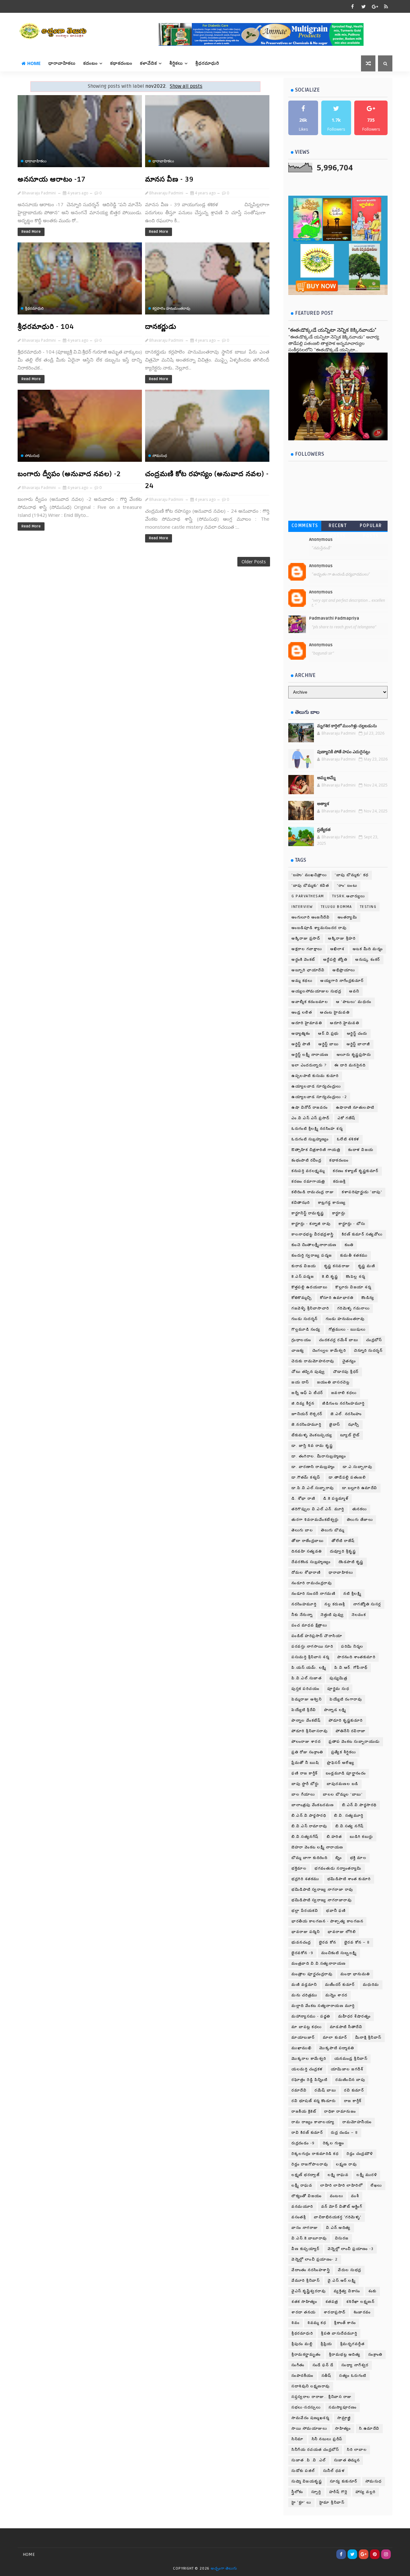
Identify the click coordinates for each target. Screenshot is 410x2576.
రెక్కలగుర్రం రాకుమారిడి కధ (315, 2154)
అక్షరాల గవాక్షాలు (307, 949)
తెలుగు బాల (302, 1530)
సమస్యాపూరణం (343, 2407)
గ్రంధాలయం (301, 1340)
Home (34, 63)
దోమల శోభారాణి (306, 1573)
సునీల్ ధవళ (334, 2471)
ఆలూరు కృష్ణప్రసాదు (354, 1055)
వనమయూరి (302, 2207)
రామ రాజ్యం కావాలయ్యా (313, 2122)
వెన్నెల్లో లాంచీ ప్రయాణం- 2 (315, 2259)
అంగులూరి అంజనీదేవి (311, 917)
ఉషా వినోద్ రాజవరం (310, 1108)
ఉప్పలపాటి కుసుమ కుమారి (315, 1076)
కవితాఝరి (301, 1203)
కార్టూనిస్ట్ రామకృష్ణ (308, 1213)
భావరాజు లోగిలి (342, 1932)
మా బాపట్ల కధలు (307, 2027)
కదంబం (90, 63)
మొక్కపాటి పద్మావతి (337, 2048)
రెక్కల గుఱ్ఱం (334, 2143)
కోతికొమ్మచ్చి (302, 1298)
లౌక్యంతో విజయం (307, 2196)
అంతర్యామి (347, 917)
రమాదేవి (299, 2090)
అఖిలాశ (337, 949)
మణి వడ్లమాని (304, 1985)
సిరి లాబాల (357, 2450)
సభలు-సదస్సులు (306, 2407)
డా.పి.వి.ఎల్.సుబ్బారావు (313, 1488)
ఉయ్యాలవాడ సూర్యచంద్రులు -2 (319, 1097)
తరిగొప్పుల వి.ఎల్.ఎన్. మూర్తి (318, 1509)
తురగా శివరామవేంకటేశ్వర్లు (315, 1520)
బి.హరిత (334, 1837)
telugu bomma (336, 907)
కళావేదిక (148, 63)
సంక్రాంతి (375, 2355)
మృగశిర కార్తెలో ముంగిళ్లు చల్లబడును (347, 726)
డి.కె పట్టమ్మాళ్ (336, 1499)
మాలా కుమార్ (335, 2038)
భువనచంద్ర (301, 1942)
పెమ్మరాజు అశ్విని (307, 1699)
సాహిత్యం (343, 2429)
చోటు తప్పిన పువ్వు (308, 1372)
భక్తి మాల (358, 1858)
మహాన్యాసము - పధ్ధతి (311, 2016)
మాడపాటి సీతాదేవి (346, 2027)
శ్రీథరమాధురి (34, 308)
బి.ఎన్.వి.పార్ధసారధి (309, 1816)
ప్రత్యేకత (324, 830)
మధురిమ (371, 1985)
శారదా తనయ (304, 2312)
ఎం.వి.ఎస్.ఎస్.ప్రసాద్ (311, 1118)
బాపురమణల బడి (343, 1784)
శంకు (373, 2291)
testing (368, 907)
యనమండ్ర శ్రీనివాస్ (351, 2059)
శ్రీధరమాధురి (207, 63)
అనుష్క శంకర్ (368, 960)
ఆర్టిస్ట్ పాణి (301, 1044)
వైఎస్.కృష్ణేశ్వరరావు (309, 2291)
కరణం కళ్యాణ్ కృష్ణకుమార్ (356, 1171)
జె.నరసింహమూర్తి (306, 1425)
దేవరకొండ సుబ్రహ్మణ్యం (311, 1562)
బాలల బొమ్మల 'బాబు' (343, 1794)
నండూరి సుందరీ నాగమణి (313, 1594)
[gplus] (375, 6)
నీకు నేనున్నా (302, 1615)
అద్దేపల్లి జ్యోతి (335, 960)
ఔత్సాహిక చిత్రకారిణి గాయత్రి (316, 1150)
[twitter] (364, 6)
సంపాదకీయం (303, 2376)
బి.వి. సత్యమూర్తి (349, 1816)
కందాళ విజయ (361, 1150)
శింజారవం (362, 2312)
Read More (31, 232)
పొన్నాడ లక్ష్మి (335, 1710)
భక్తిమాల (299, 1868)
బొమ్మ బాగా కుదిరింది (309, 1858)
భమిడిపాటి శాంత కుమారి (349, 1879)
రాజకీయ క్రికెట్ (304, 2111)
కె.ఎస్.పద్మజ (303, 1277)
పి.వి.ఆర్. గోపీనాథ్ (351, 1668)
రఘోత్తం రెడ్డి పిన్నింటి (309, 2080)
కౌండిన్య (368, 1298)
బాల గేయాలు (303, 1794)
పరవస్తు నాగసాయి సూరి (312, 1647)
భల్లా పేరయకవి (305, 1911)
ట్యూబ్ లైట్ (350, 1435)
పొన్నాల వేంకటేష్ (306, 1720)
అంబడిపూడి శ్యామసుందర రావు (319, 928)
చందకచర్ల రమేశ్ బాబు (339, 1340)
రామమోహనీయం (357, 2122)
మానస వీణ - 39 (169, 179)
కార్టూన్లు (339, 1213)
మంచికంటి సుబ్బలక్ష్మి (339, 1953)
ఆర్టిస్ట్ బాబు (328, 1044)
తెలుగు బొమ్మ (333, 1530)
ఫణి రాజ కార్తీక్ (305, 1773)
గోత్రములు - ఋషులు (347, 1329)
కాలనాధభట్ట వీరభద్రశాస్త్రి (313, 1234)
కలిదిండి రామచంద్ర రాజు (313, 1192)
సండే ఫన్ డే (323, 2365)
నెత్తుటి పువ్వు (332, 1615)
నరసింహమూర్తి (304, 1604)
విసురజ (342, 2238)
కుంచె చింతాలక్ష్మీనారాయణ (314, 1245)
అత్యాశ (323, 804)
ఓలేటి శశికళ (348, 1139)
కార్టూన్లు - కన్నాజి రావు (311, 1224)
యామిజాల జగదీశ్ (347, 2069)
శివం (295, 2323)
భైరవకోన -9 (302, 1953)
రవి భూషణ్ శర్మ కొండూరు (314, 2101)
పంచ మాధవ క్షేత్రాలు (309, 1625)
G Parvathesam (308, 896)
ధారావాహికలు (62, 63)
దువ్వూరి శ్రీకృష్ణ (343, 1551)
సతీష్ (327, 2376)
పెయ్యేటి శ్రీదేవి (304, 1710)
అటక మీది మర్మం (368, 949)
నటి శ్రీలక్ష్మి (352, 1594)
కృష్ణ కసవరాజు (337, 1266)
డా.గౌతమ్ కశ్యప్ (306, 1477)
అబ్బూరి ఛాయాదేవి (308, 970)
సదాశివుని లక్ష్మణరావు (311, 2386)
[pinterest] (375, 2554)
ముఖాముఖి (301, 2048)
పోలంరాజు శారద (306, 1742)
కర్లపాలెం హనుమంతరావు (171, 308)
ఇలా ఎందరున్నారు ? (309, 1065)
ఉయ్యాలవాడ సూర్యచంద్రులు (316, 1086)
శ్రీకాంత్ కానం (345, 2323)
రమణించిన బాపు (350, 2080)
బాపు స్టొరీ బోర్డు (305, 1784)
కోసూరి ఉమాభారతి (337, 1298)
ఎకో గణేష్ (347, 1118)
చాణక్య (298, 1351)
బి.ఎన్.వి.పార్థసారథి (359, 1805)
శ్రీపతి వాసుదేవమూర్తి (339, 2333)
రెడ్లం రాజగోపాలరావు (310, 2164)
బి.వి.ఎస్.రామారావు (309, 1826)
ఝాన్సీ (354, 1425)
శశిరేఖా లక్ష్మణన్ (361, 2302)
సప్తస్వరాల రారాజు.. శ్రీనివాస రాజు (322, 2397)
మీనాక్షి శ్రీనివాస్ (368, 2038)
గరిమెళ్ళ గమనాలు (354, 1308)
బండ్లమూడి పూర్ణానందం (346, 1773)
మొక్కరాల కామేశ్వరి (309, 2059)
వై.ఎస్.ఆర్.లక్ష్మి (342, 2281)
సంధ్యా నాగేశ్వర (355, 2365)
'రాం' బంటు (347, 886)
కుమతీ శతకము (354, 1255)
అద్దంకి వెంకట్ (303, 960)
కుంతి (349, 1245)
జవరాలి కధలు (344, 1393)
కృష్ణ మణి (367, 1266)
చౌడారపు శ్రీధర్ (346, 1372)
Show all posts (186, 86)
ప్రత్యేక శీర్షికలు (344, 1752)
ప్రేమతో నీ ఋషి (305, 1763)
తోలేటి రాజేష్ (343, 1541)
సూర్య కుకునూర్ (344, 2481)
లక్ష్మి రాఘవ (338, 2175)
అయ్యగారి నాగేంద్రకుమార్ (342, 981)
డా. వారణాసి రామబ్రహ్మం (313, 1467)
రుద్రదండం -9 (303, 2143)
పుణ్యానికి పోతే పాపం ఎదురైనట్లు (344, 752)
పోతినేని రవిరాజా (351, 1731)
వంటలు (337, 2196)
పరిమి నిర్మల (352, 1647)
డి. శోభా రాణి (303, 1499)
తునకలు (360, 1509)
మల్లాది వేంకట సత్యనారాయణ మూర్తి (323, 2006)
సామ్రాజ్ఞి (344, 2418)
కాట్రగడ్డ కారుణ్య (332, 1203)
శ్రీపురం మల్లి (302, 2344)
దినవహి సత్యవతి (307, 1551)
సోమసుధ (32, 456)
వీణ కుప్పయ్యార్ (306, 2249)
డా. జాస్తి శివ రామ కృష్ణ (312, 1446)
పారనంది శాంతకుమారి (356, 1657)
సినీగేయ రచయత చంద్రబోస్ (315, 2450)
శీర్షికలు (176, 63)
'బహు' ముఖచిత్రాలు (309, 875)
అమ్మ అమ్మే (326, 778)
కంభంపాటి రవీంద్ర (306, 1160)
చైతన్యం (349, 1361)
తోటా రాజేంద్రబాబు (307, 1541)
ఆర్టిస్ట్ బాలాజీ (358, 1044)
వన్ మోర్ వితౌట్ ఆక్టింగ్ (342, 2207)
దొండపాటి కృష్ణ (351, 1562)
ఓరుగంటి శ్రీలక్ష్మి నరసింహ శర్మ (317, 1129)
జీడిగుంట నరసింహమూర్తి (344, 1403)
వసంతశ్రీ (299, 2217)
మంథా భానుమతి (355, 1974)
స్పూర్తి (316, 2492)
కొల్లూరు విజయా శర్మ (353, 1287)
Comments (305, 526)
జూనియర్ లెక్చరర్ (307, 1414)
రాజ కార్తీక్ (353, 2101)
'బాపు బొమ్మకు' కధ (352, 875)
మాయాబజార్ (303, 2038)
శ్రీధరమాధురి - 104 (46, 327)
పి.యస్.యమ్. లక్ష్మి (309, 1668)
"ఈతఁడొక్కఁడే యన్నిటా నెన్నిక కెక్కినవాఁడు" (332, 330)
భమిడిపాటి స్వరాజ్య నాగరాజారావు (322, 1900)
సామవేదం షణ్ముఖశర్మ (310, 2418)
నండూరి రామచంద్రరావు (312, 1583)
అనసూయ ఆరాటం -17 (52, 179)
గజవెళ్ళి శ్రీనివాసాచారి (310, 1308)
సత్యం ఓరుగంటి (353, 2376)
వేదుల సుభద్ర (350, 2270)
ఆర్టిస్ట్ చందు (357, 1034)
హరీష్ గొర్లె (338, 2492)
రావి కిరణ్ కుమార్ (307, 2133)
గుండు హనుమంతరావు (345, 1319)
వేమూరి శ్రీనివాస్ (306, 2281)
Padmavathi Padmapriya (334, 618)
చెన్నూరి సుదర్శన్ (368, 1351)
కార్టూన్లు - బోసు (352, 1224)
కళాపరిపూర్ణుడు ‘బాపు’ (362, 1192)
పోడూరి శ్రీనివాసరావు (310, 1731)
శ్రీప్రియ (326, 2344)
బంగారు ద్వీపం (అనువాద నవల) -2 (69, 474)
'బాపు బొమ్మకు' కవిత (310, 886)
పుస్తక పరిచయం (305, 1689)
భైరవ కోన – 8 (357, 1942)
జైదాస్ (335, 1425)
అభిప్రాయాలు (344, 970)
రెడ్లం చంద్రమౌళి (360, 2154)
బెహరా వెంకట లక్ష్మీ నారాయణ (317, 1847)
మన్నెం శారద (336, 1995)
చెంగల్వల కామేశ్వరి (329, 1351)
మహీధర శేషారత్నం (355, 2016)
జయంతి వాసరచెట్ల (333, 1382)
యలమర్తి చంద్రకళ (307, 2069)
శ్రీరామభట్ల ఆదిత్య (345, 2355)
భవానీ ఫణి (336, 1911)
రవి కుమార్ (354, 2090)
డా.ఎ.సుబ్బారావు (357, 1467)
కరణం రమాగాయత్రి (308, 1182)
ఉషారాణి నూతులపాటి (355, 1108)
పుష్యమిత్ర (338, 1678)
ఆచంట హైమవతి (335, 1012)
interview (302, 907)
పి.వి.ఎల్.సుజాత (307, 1678)
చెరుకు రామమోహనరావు (313, 1361)
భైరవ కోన (328, 1942)
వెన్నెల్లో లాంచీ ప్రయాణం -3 (351, 2249)
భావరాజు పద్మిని (306, 1932)
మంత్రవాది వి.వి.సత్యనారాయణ (319, 1964)
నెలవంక (359, 1615)
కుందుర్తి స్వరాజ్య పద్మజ (312, 1255)
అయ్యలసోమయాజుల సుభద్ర (316, 991)
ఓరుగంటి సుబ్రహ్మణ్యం (310, 1139)
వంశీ (355, 2196)
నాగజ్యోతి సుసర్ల (367, 1604)
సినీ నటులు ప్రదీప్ (327, 2439)
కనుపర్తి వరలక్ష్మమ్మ (308, 1171)
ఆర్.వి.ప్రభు (328, 1034)
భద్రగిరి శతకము (305, 1879)
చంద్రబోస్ (374, 1340)
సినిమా (298, 2439)
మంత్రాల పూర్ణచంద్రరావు (312, 1974)
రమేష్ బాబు (325, 2090)
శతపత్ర (332, 2302)
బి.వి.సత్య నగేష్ (350, 1826)
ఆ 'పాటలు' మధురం (354, 1002)
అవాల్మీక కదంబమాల (310, 1002)
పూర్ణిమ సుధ (338, 1689)
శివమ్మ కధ (317, 2323)
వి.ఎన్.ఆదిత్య (338, 2228)
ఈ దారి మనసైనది (350, 1065)
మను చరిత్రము (304, 1995)
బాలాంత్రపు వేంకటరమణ (313, 1805)
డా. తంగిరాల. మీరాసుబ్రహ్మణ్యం (319, 1456)
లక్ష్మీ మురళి (367, 2175)
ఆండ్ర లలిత (302, 1012)
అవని (354, 991)
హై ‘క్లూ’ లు (301, 2503)
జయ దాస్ (300, 1382)
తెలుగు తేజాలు (360, 1520)
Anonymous (321, 540)
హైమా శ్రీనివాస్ (332, 2503)
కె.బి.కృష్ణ (330, 1277)
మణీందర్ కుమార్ (340, 1985)
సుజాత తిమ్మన (347, 2460)
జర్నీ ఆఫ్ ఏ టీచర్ (307, 1393)
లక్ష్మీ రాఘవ (302, 2185)
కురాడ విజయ (304, 1266)
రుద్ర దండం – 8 (344, 2133)
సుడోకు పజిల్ (303, 2471)
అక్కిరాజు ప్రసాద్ (306, 938)
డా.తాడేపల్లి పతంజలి (347, 1477)
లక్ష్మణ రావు (346, 2164)
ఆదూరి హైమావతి (307, 1023)
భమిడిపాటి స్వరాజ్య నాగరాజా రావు (322, 1890)
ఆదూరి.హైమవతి (344, 1023)
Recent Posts (338, 527)
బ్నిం (339, 1858)
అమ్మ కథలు (302, 981)
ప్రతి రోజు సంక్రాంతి (307, 1752)
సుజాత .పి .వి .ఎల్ (309, 2460)
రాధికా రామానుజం (340, 2111)
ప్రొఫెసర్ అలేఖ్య (341, 1763)
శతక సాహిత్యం (304, 2302)
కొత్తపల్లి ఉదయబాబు (309, 1287)
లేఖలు (376, 2185)
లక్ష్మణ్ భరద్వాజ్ (306, 2175)
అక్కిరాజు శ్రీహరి (342, 938)
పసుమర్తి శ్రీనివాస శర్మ (310, 1657)
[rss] (386, 6)
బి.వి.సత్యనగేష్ (305, 1837)
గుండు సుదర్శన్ (305, 1319)
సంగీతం (298, 2365)
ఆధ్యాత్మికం (301, 1034)
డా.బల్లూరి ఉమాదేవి (360, 1488)
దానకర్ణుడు (161, 327)
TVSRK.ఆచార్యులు (349, 896)
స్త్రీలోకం (297, 2492)
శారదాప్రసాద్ (335, 2312)
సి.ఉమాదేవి (369, 2429)
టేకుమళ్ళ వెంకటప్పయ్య (312, 1435)
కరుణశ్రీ (340, 1182)
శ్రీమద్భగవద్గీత (353, 2344)
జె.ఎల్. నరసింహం (346, 1414)
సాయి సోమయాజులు (309, 2429)
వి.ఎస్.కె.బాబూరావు (309, 2238)
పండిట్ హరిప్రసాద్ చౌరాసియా (317, 1636)
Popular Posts (371, 527)
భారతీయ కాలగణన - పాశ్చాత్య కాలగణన (327, 1921)
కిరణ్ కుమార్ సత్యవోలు (362, 1234)
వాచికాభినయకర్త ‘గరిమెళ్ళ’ (338, 2217)
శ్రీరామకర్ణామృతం (306, 2355)
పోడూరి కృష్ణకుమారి (346, 1720)
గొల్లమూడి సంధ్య (306, 1329)
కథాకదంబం (121, 63)
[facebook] (352, 6)
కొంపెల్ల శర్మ (356, 1277)
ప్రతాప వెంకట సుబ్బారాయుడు (354, 1742)
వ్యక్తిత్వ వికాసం (347, 2291)
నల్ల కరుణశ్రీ (335, 1604)
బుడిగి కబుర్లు (361, 1837)
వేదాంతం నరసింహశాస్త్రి (311, 2270)
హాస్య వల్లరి (366, 2492)
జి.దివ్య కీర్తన (303, 1403)
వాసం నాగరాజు (305, 2228)
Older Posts (254, 562)
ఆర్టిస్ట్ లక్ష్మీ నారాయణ (310, 1055)
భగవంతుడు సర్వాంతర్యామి (338, 1868)
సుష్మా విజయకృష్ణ (307, 2481)
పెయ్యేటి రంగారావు (346, 1699)
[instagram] (386, 2554)
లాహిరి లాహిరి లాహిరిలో (341, 2185)
